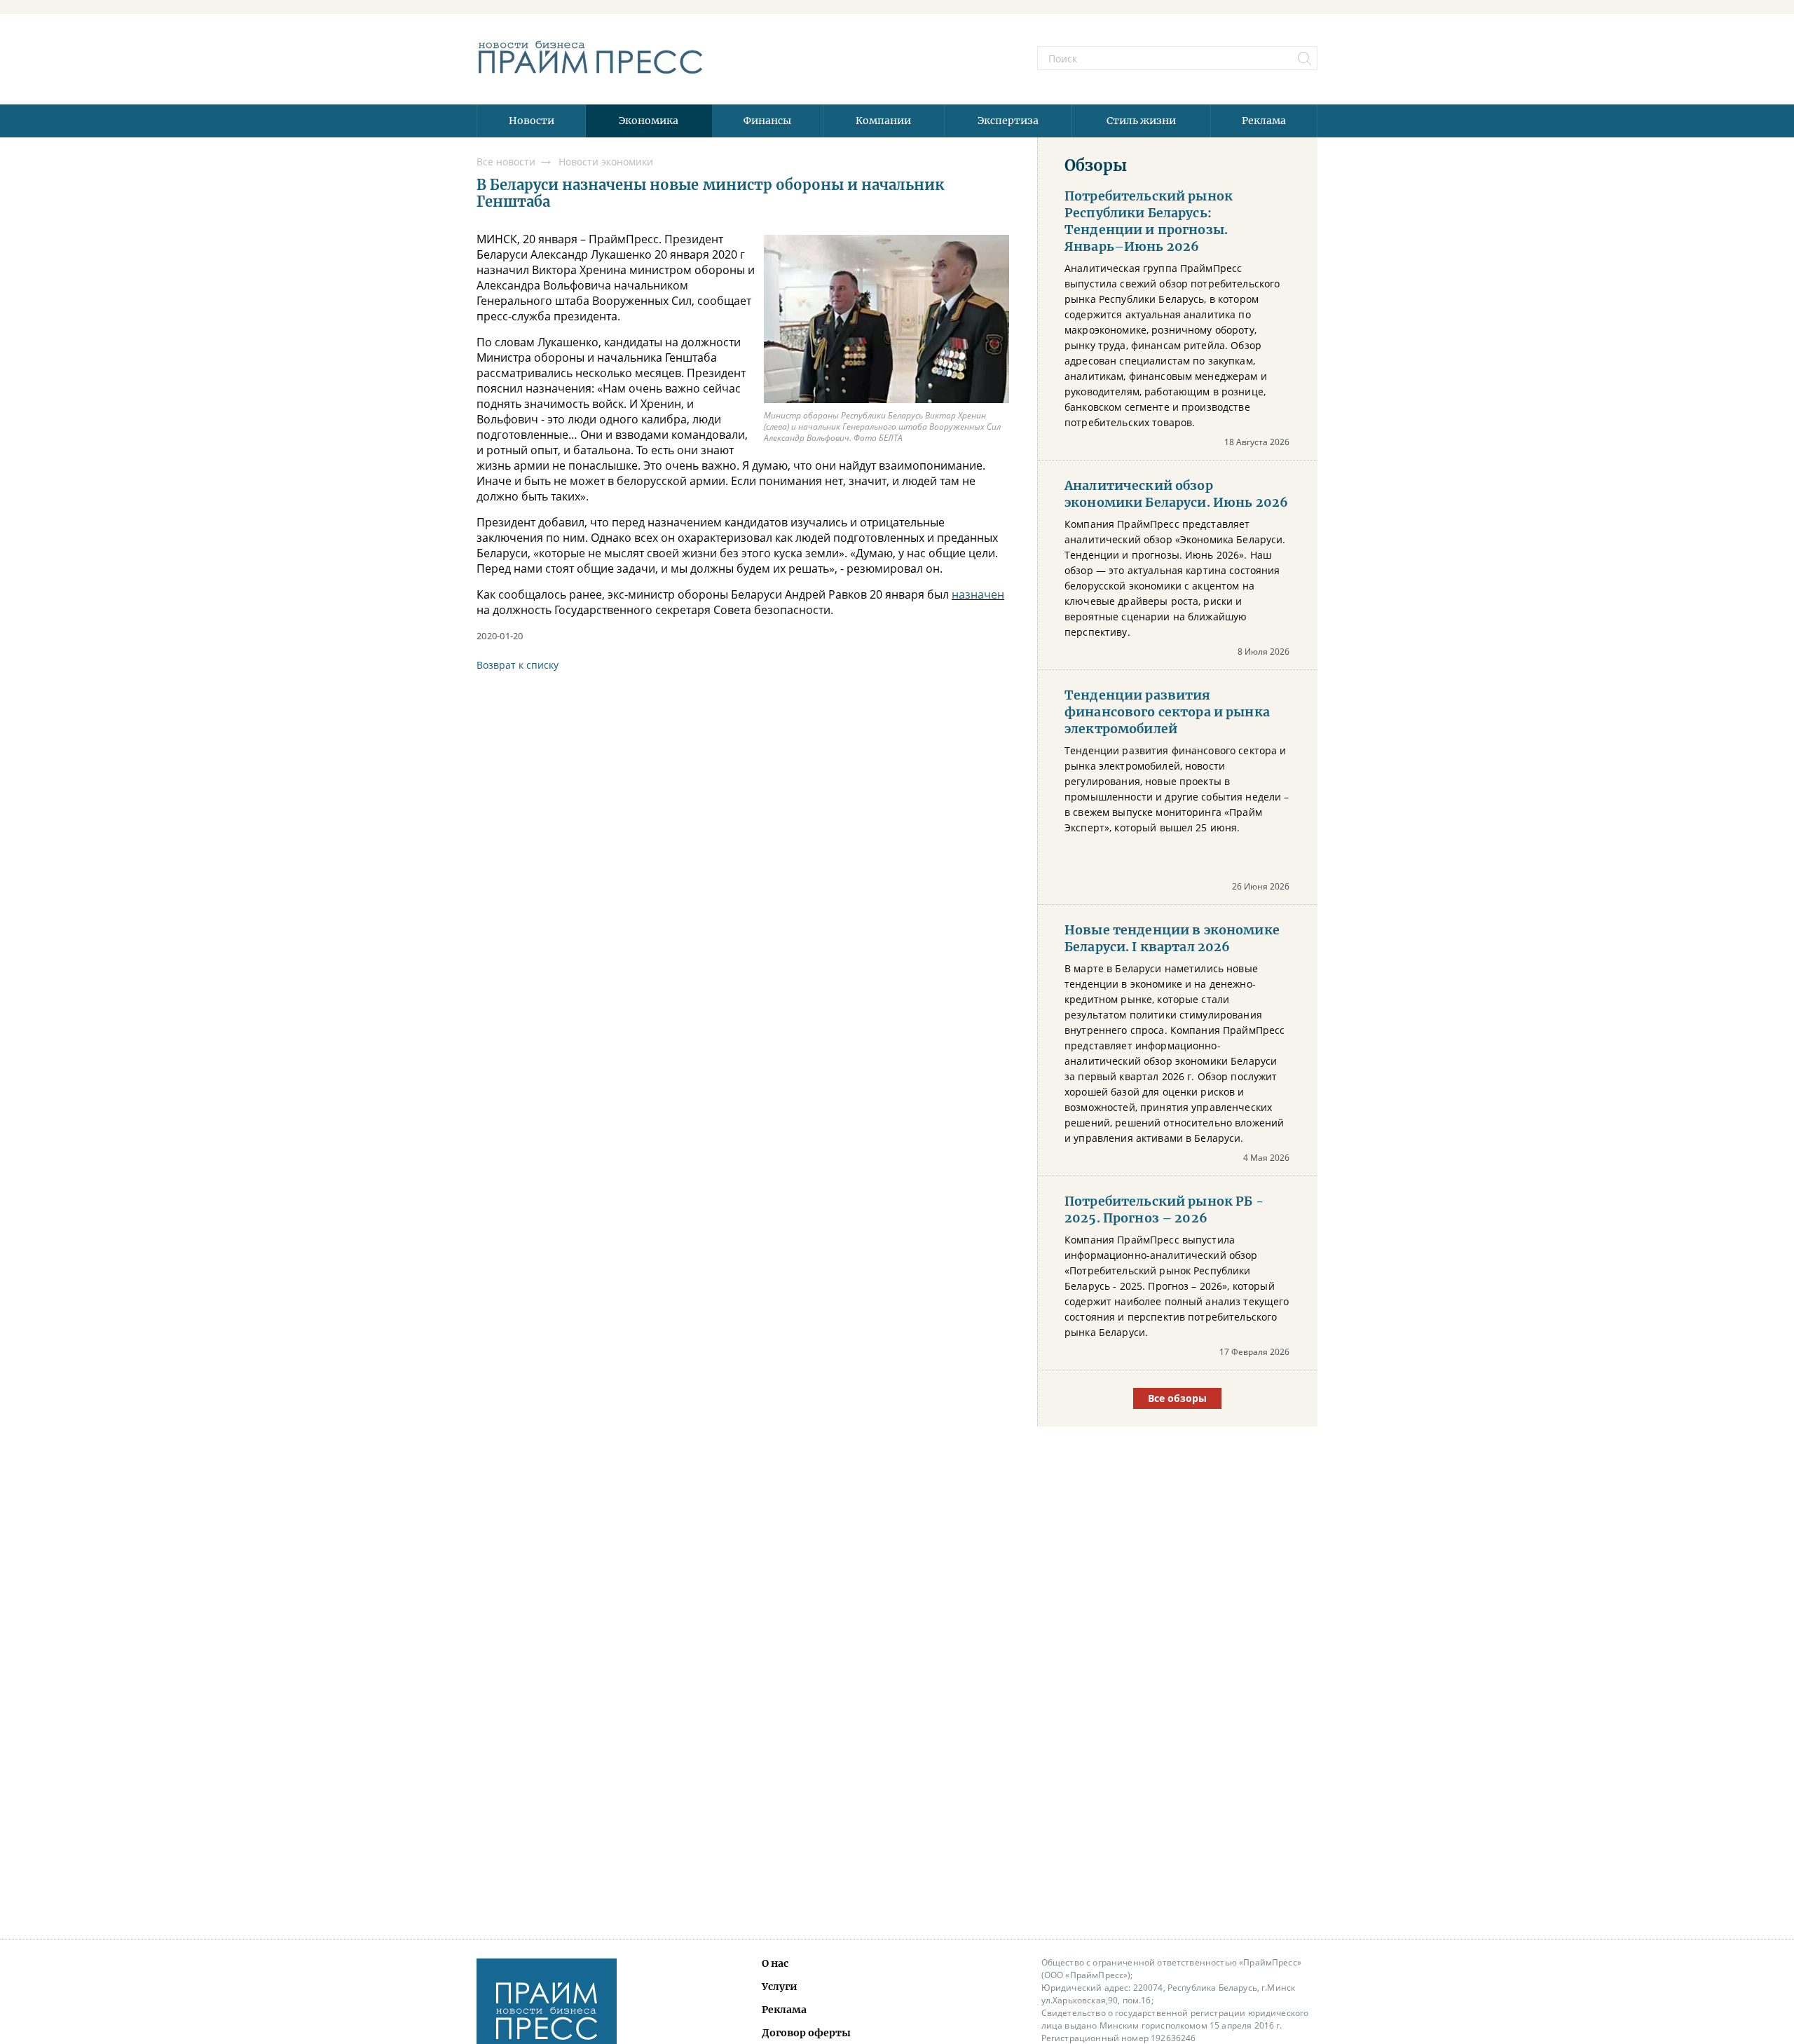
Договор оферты (806, 2033)
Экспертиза (1008, 121)
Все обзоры (1177, 1398)
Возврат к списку (518, 665)
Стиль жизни (1141, 121)
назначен (978, 594)
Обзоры (1096, 165)
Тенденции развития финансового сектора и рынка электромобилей (1167, 712)
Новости (532, 121)
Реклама (1264, 121)
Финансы (767, 121)
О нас (775, 1963)
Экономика (649, 121)
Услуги (780, 1987)
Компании (883, 121)
